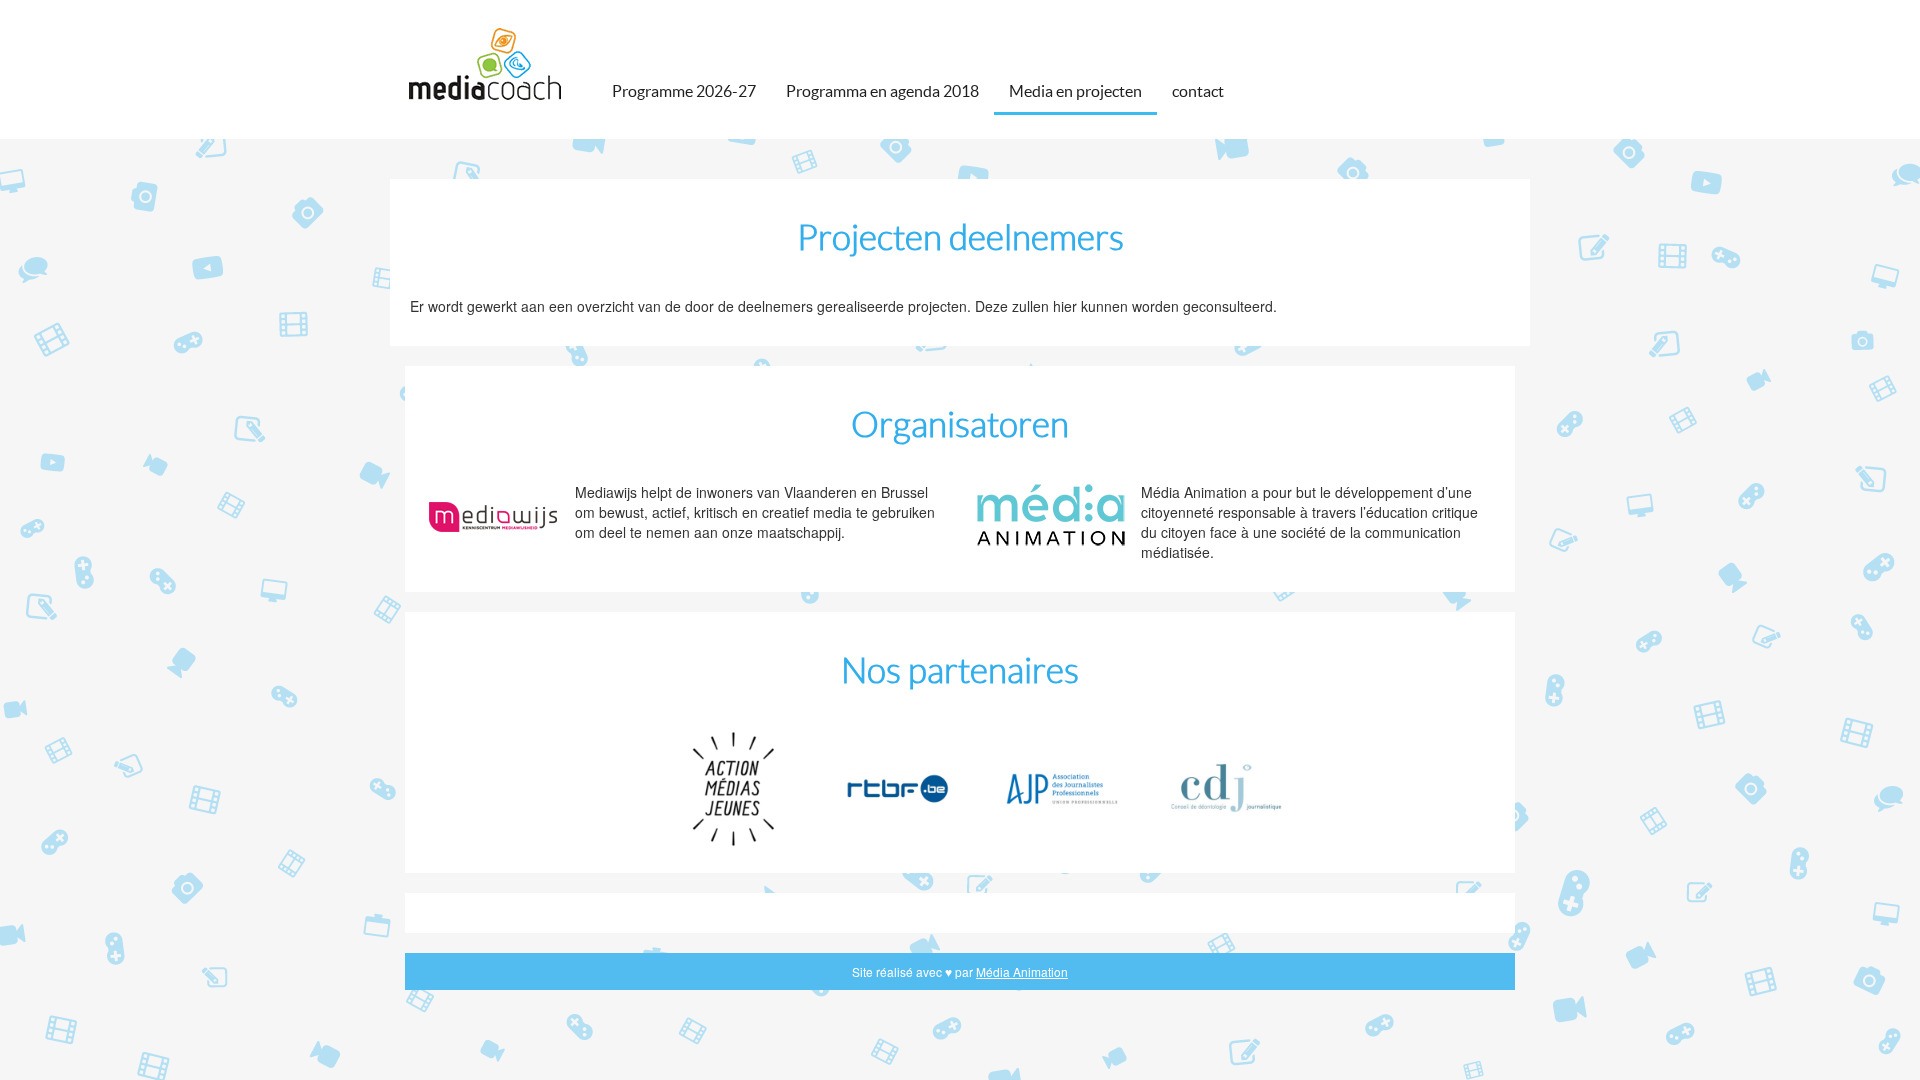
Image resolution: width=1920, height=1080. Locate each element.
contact (1198, 91)
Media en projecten (1075, 91)
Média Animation (1022, 971)
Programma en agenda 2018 (882, 91)
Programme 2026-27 (684, 91)
